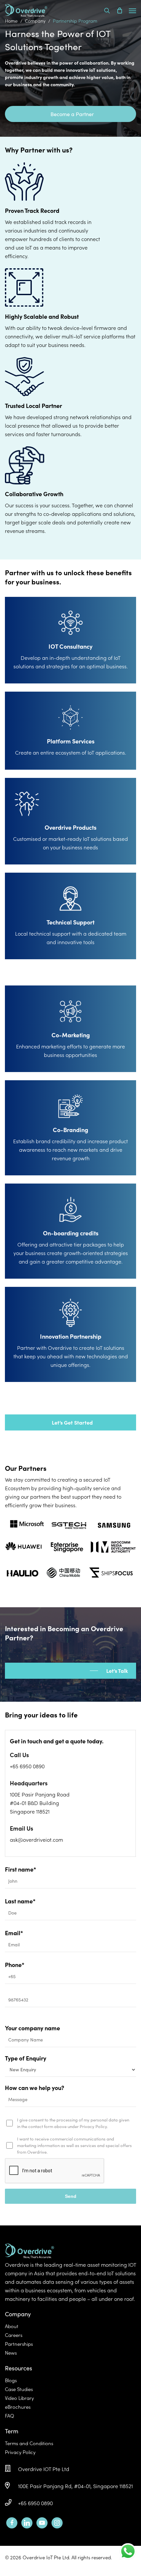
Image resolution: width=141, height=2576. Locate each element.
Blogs (11, 2380)
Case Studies (19, 2389)
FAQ (10, 2415)
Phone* (15, 1965)
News (11, 2353)
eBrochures (18, 2407)
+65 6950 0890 (35, 2503)
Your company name (32, 2028)
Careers (14, 2335)
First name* (20, 1869)
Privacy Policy (20, 2452)
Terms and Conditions (29, 2443)
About (12, 2326)
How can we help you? (35, 2088)
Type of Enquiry (26, 2058)
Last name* (20, 1901)
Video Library (19, 2398)
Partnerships (19, 2344)
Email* (14, 1933)
